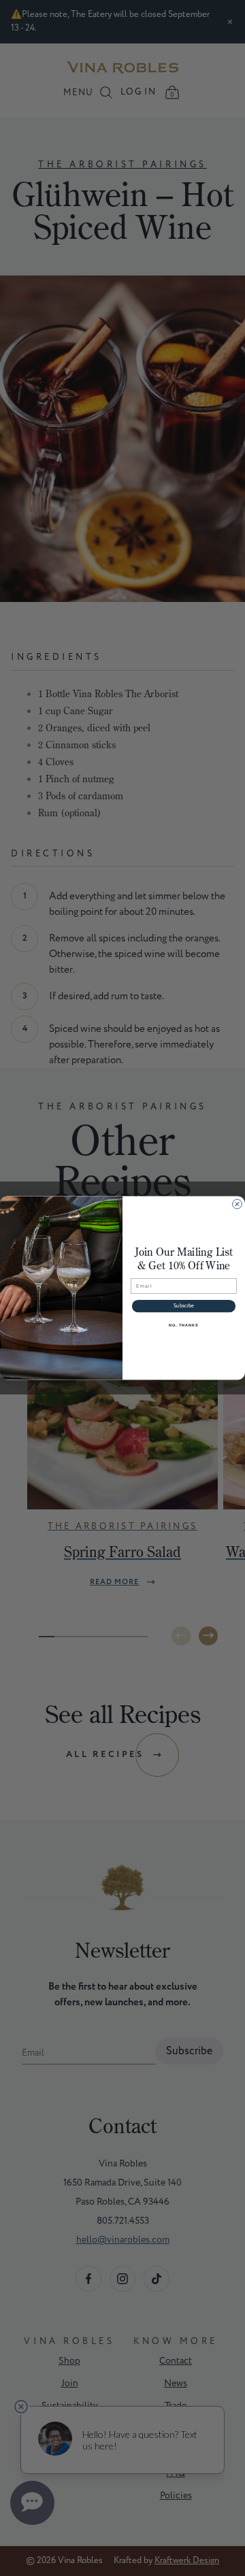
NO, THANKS (184, 1324)
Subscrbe (184, 1306)
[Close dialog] (238, 1204)
